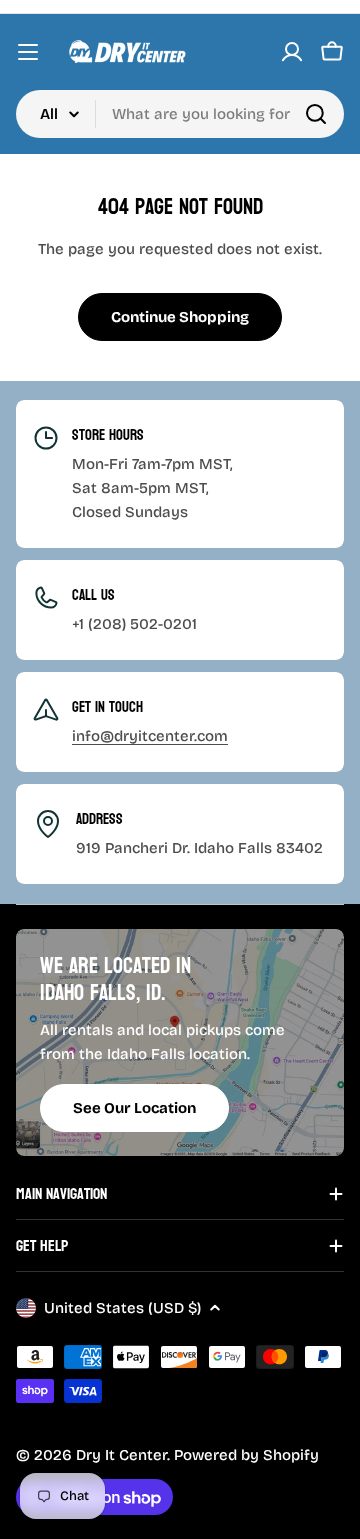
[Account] (292, 52)
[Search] (316, 114)
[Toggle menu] (28, 52)
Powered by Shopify (246, 1455)
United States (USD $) (122, 1308)
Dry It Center (121, 1455)
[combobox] (180, 114)
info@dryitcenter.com (150, 736)
